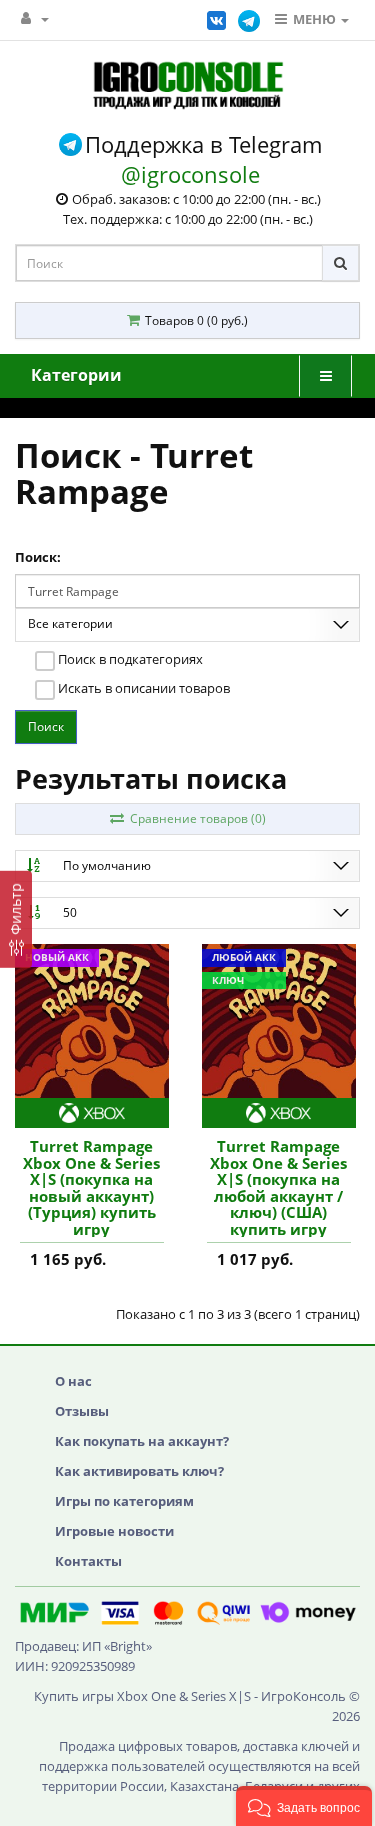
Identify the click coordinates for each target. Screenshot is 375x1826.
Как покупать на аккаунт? (142, 1441)
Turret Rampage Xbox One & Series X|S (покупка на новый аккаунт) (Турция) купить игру (91, 1187)
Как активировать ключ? (139, 1471)
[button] (304, 1806)
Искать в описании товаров (142, 688)
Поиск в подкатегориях (129, 659)
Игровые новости (114, 1531)
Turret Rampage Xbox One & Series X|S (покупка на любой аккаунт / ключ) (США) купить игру (278, 1187)
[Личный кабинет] (35, 18)
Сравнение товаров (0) (195, 818)
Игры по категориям (124, 1501)
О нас (73, 1381)
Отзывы (82, 1411)
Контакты (88, 1561)
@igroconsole (190, 174)
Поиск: (38, 557)
